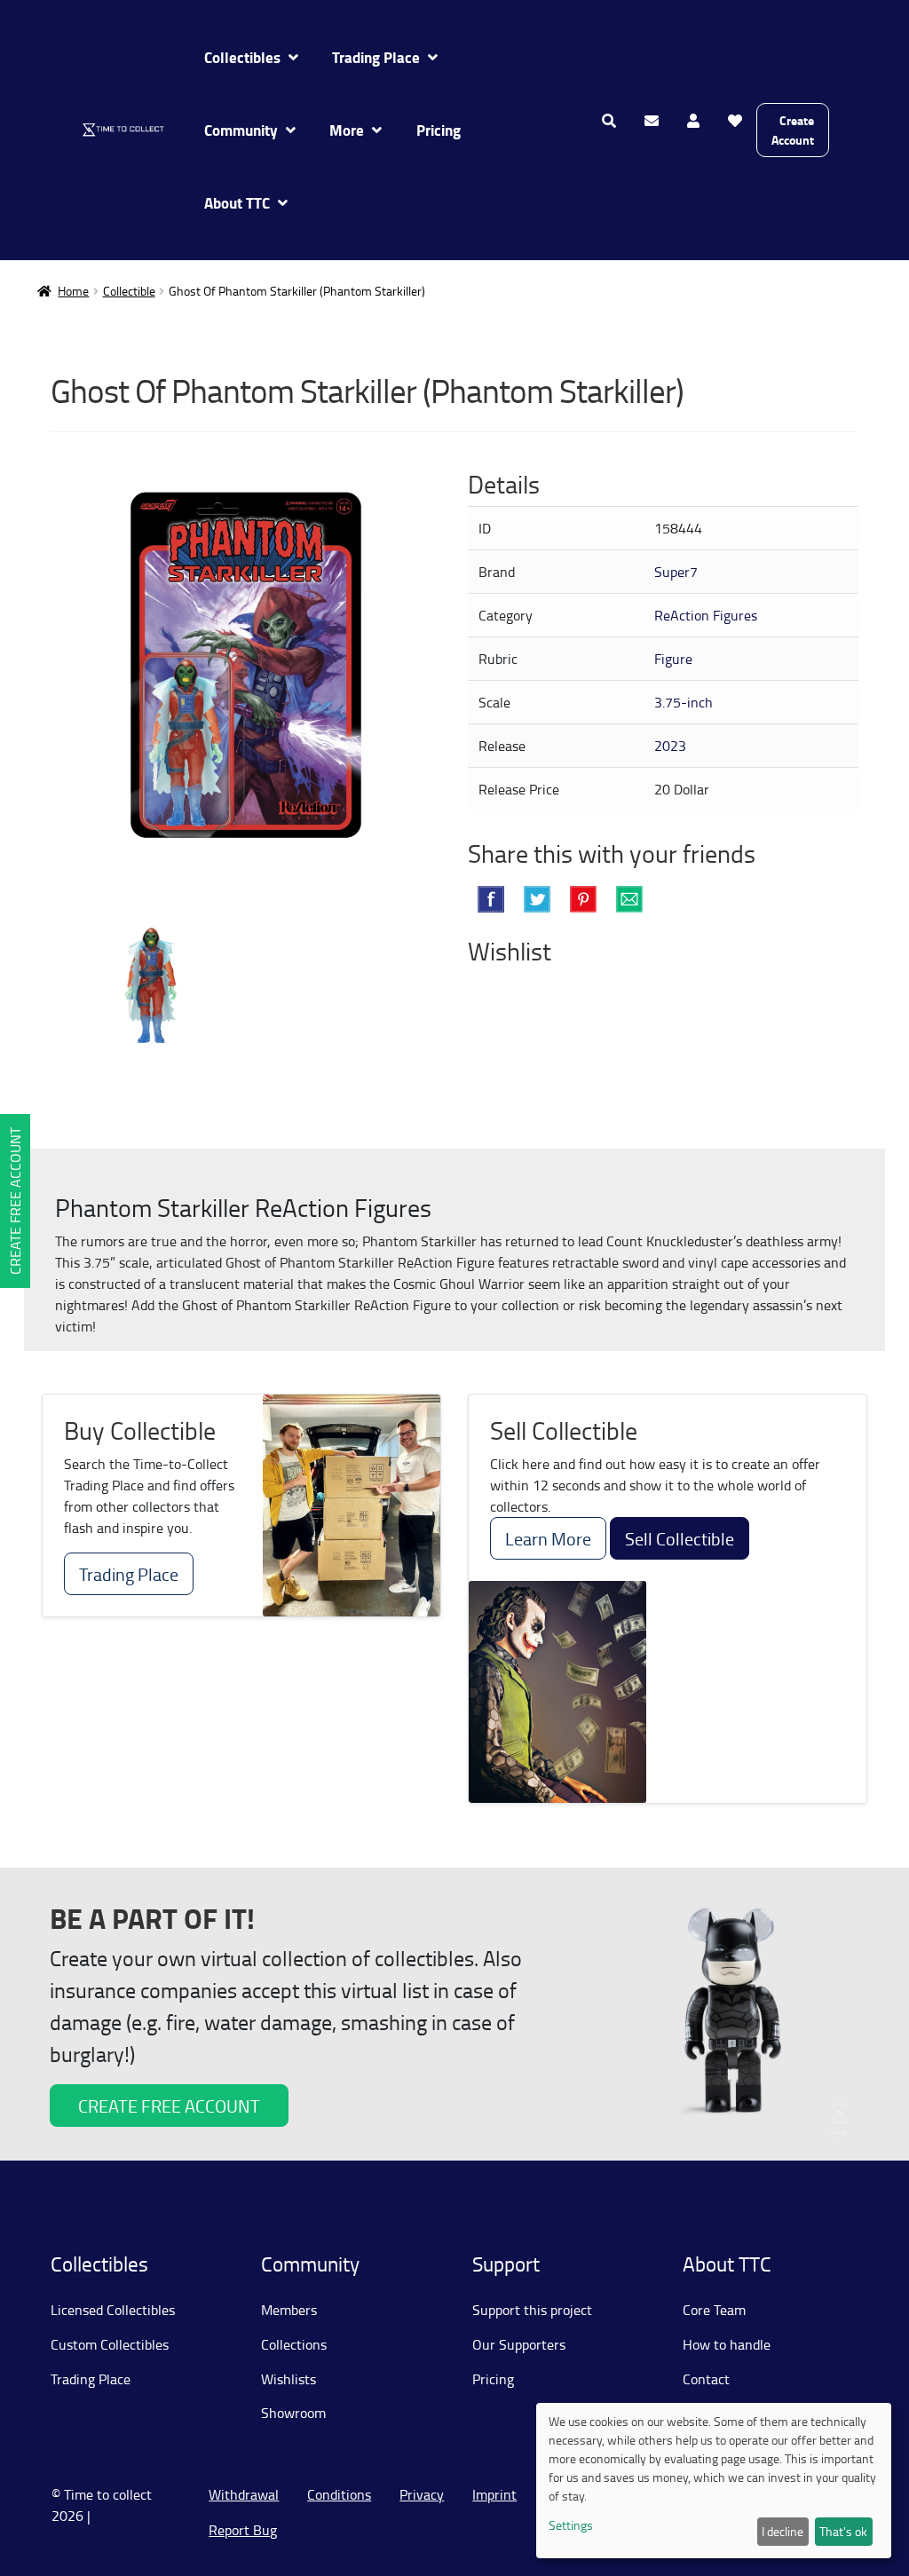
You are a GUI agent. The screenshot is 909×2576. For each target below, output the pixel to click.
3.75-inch (684, 702)
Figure (673, 659)
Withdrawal (244, 2494)
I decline (783, 2531)
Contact (706, 2379)
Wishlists (289, 2379)
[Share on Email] (629, 899)
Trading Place (376, 57)
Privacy (422, 2494)
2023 (670, 746)
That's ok (843, 2531)
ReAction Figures (706, 615)
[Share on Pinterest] (583, 899)
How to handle (727, 2344)
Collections (294, 2344)
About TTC (237, 203)
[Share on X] (537, 899)
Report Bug (243, 2530)
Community (241, 130)
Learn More (548, 1538)
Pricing (439, 130)
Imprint (494, 2494)
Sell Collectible (680, 1538)
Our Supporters (519, 2344)
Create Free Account (15, 1201)
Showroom (293, 2413)
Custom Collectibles (110, 2344)
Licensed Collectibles (113, 2310)
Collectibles (242, 57)
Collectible (129, 291)
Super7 (676, 572)
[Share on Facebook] (491, 899)
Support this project (532, 2310)
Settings (571, 2525)
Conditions (339, 2494)
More (347, 130)
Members (289, 2310)
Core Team (714, 2310)
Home (73, 291)
